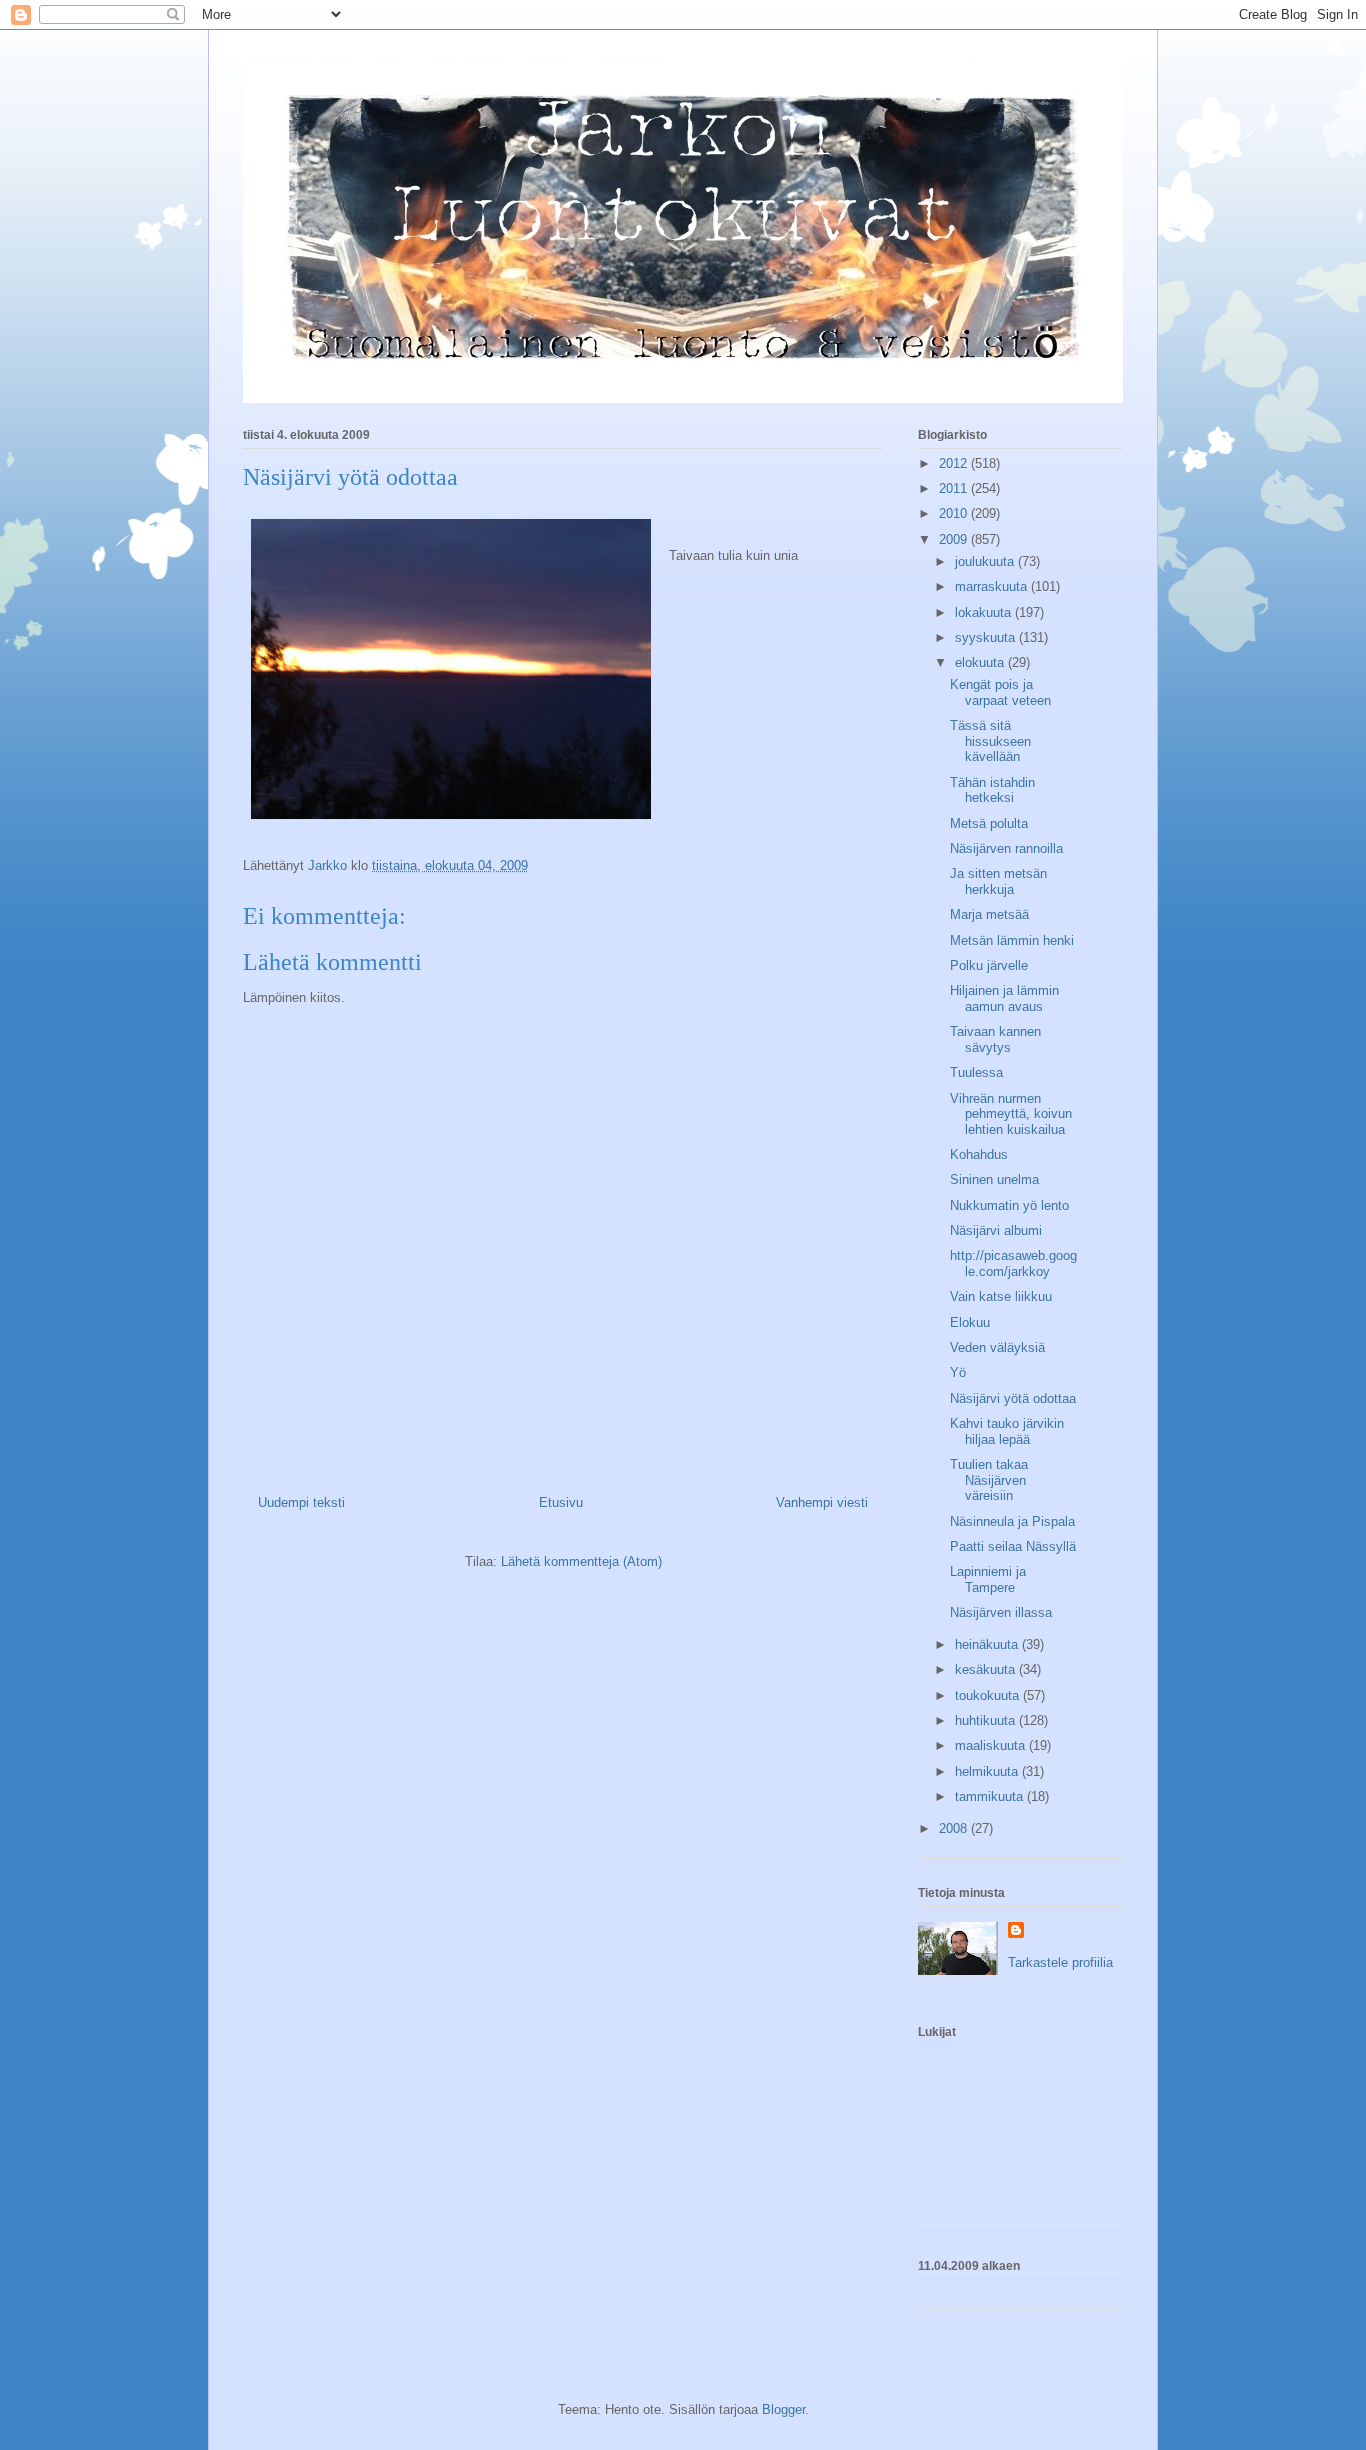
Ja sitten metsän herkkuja (998, 881)
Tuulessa (976, 1072)
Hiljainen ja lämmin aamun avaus (1004, 998)
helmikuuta (988, 1771)
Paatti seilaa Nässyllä (1013, 1546)
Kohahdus (979, 1154)
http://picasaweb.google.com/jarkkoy (1013, 1263)
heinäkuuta (988, 1644)
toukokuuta (989, 1695)
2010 (955, 513)
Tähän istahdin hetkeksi (992, 790)
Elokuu (970, 1322)
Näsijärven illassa (1001, 1612)
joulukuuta (986, 561)
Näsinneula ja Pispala (1012, 1521)
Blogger (783, 2409)
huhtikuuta (987, 1720)
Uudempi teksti (301, 1502)
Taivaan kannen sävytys (995, 1039)
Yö (958, 1372)
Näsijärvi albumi (996, 1230)
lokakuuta (985, 612)
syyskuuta (987, 637)
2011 (955, 488)
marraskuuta (993, 586)
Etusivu (561, 1502)
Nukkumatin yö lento (1009, 1205)
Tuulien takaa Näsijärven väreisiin (989, 1480)
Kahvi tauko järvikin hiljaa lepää (1007, 1431)
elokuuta (981, 662)
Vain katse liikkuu (1001, 1296)
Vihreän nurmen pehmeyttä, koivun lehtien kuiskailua (1011, 1114)
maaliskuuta (992, 1745)
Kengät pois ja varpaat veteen (1000, 692)
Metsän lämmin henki (1012, 940)
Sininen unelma (994, 1179)
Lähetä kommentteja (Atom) (581, 1561)
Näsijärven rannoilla (1006, 848)
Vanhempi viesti (822, 1502)
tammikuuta (991, 1796)
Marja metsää (989, 914)
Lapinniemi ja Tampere (988, 1579)
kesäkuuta (987, 1669)
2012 (955, 463)
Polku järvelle (989, 965)
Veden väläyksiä (997, 1347)
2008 (955, 1828)
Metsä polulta (989, 823)
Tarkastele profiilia (1060, 1962)
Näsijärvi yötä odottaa (1013, 1398)
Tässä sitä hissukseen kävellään (990, 741)
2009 (955, 539)
